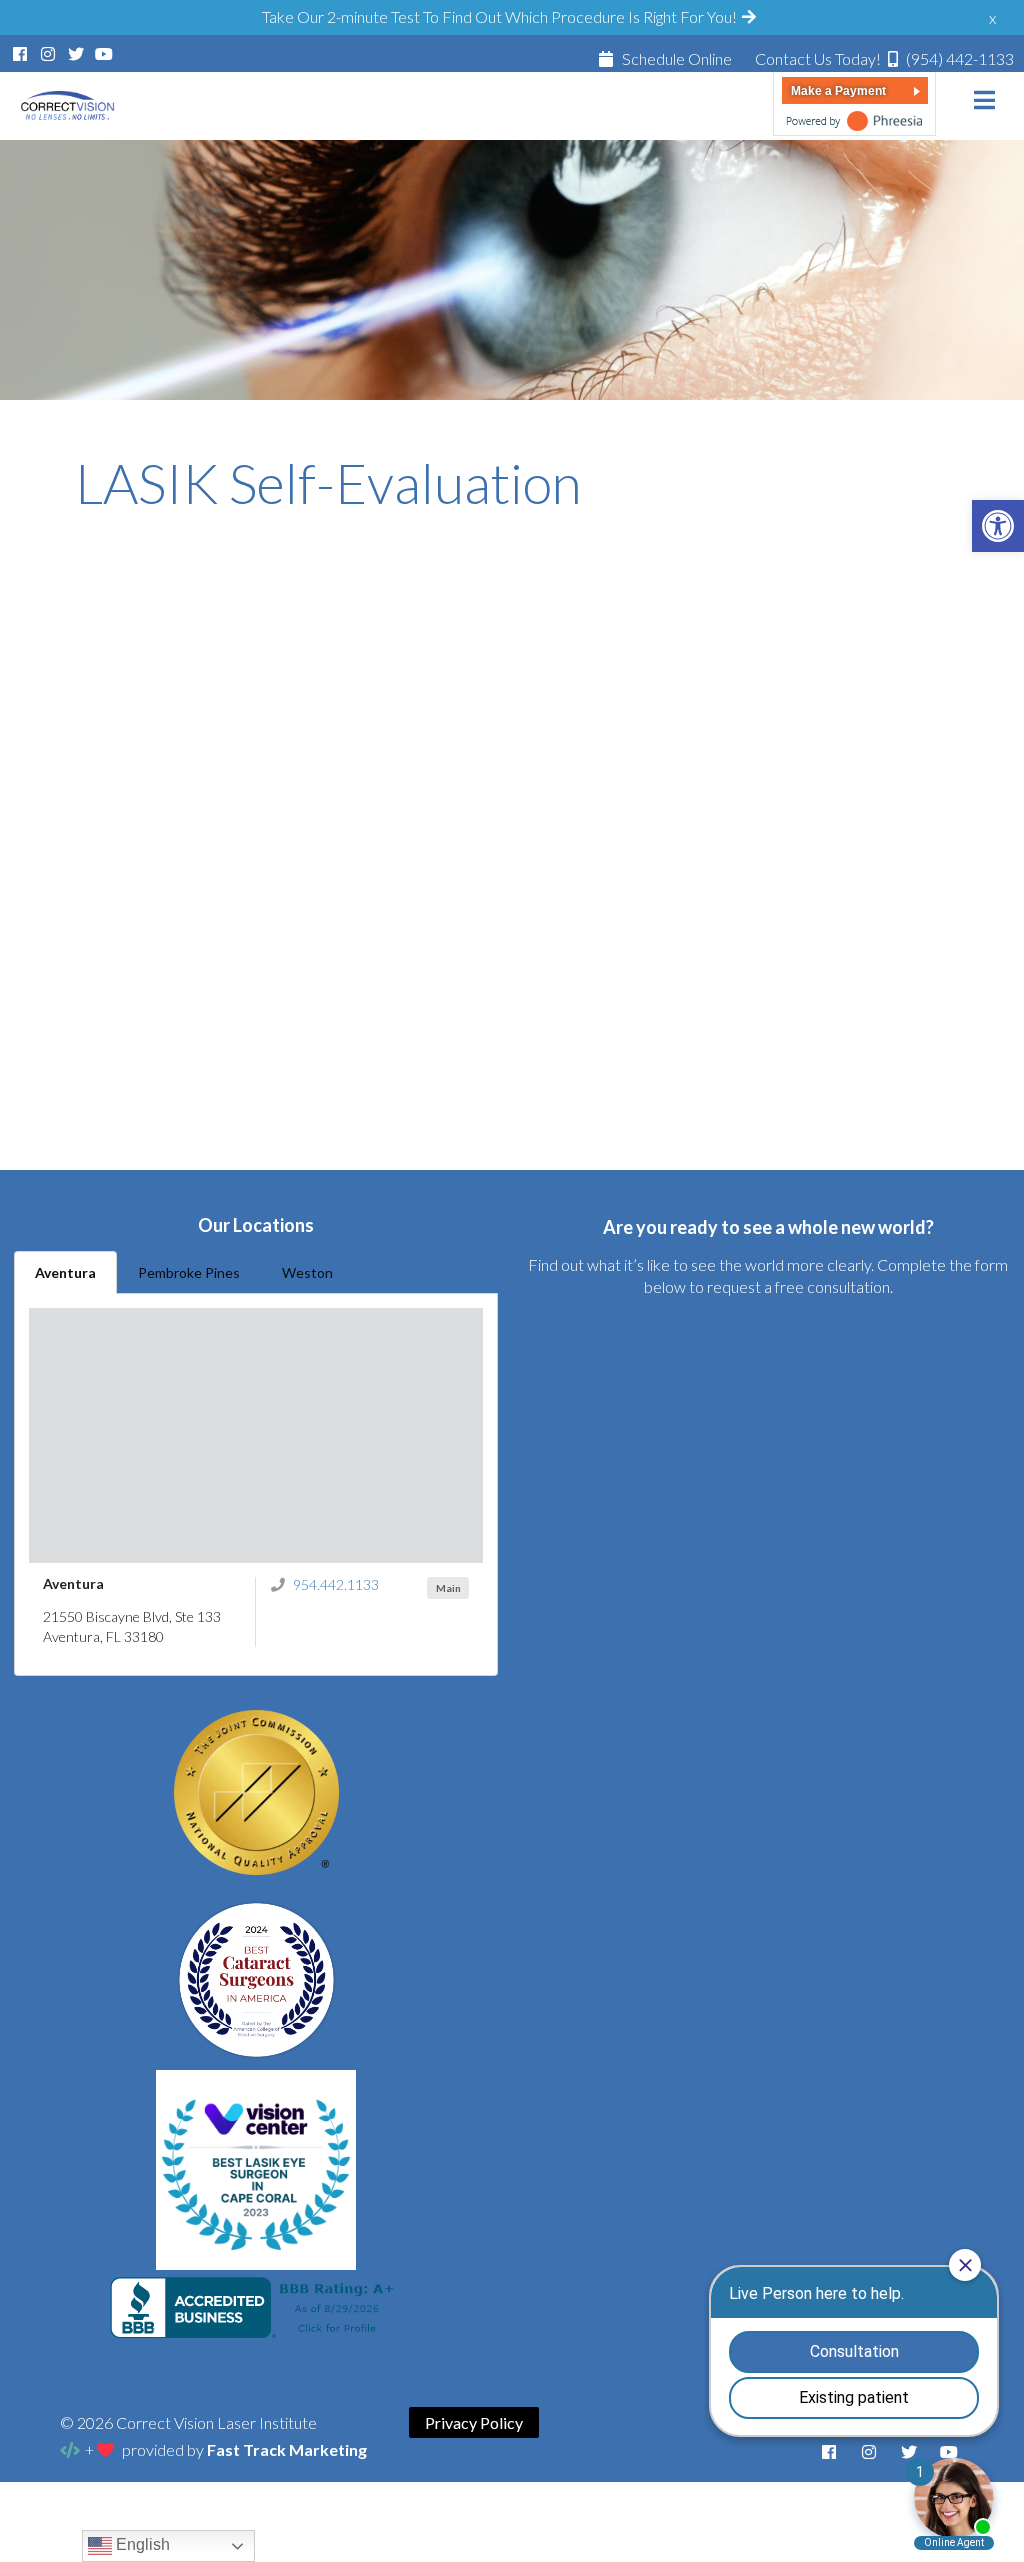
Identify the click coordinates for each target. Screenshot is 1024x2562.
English (141, 2544)
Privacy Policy (474, 2422)
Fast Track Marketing (287, 2449)
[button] (998, 526)
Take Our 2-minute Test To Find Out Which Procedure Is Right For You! (501, 16)
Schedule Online (675, 58)
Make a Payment (838, 91)
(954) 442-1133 (884, 58)
